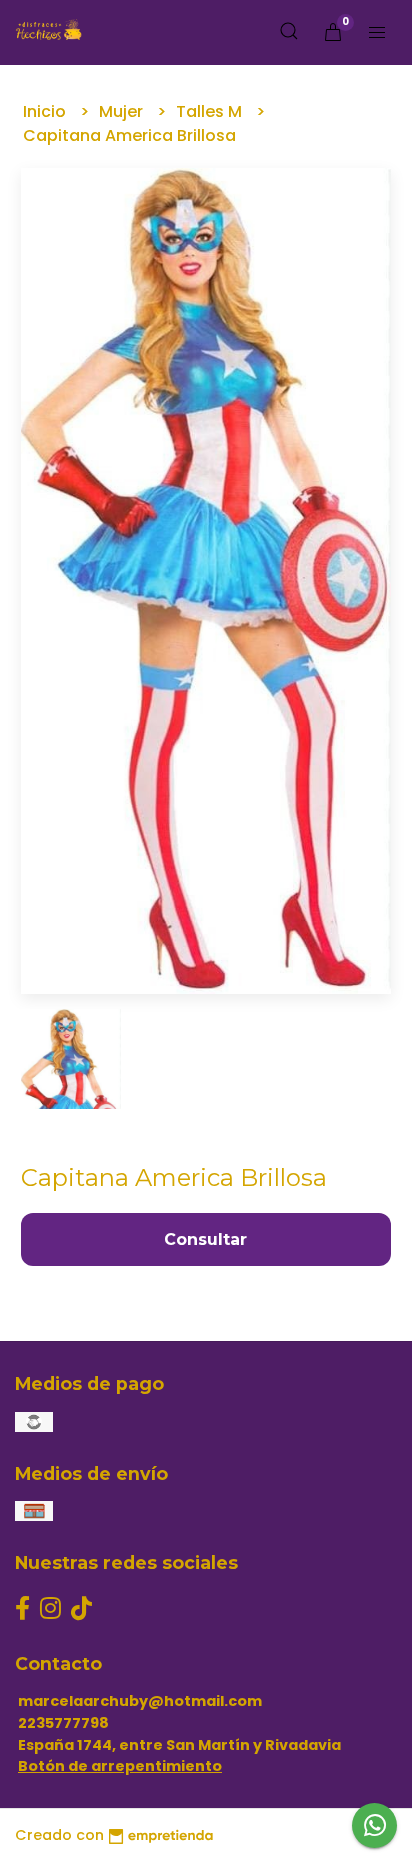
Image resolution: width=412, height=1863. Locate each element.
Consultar (205, 1239)
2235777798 (63, 1723)
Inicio (46, 111)
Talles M (211, 111)
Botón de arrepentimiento (120, 1766)
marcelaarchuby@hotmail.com (140, 1701)
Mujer (123, 111)
